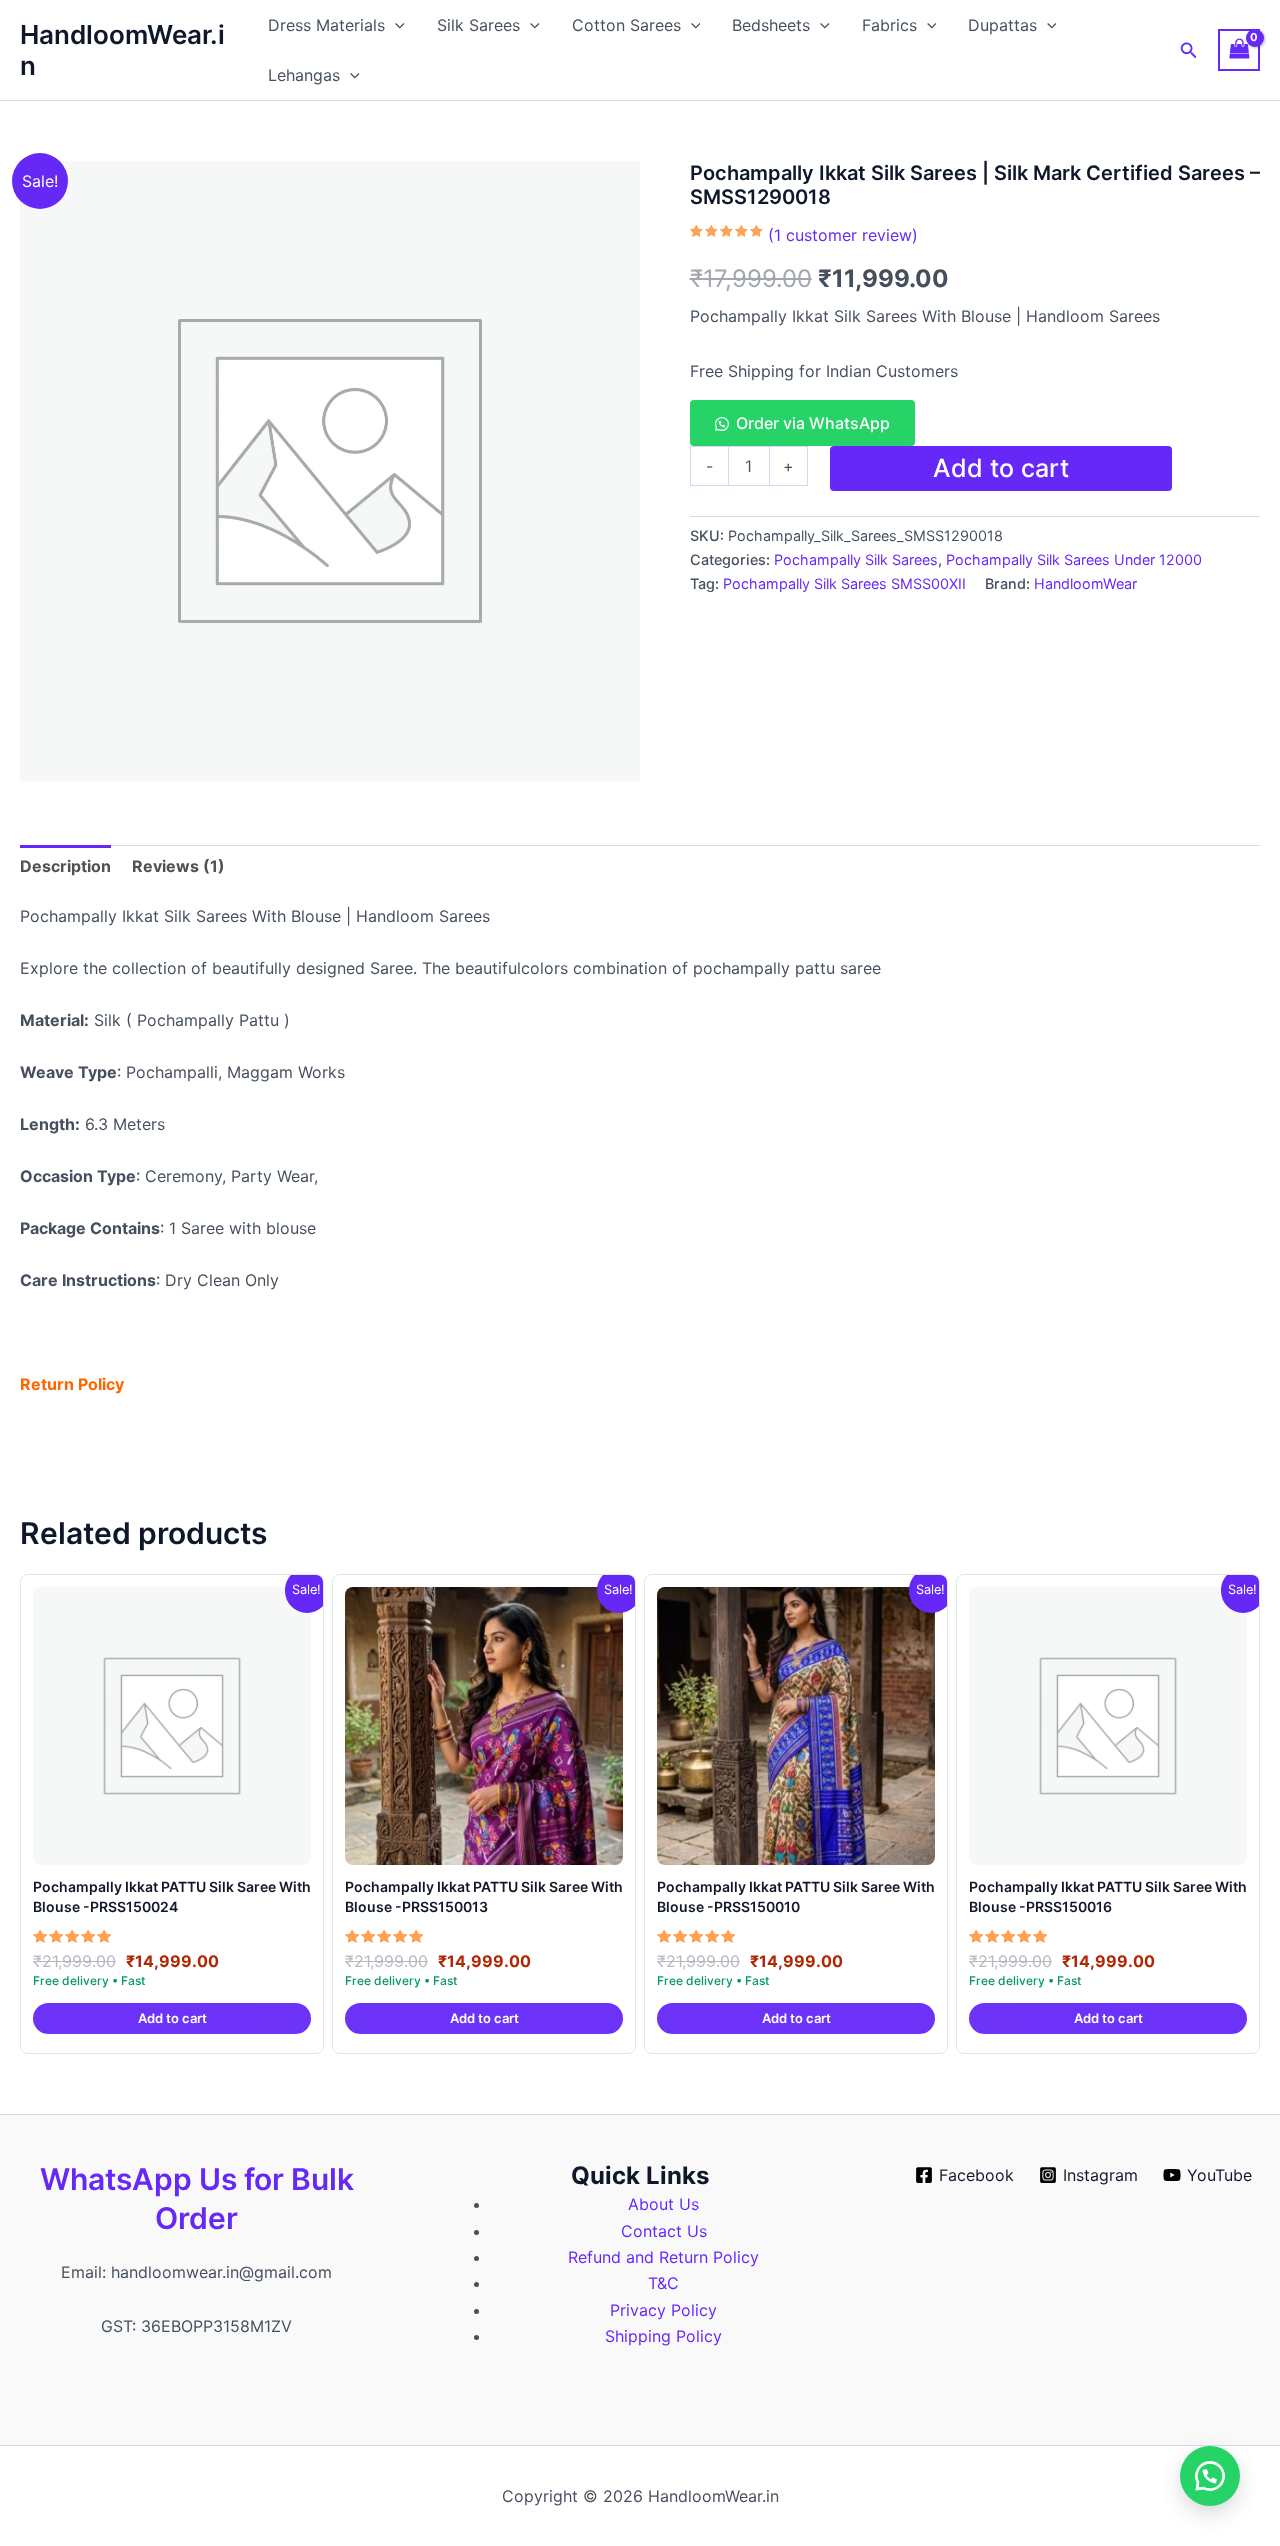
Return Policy (72, 1384)
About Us (663, 2204)
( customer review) (843, 235)
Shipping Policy (663, 2336)
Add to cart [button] (172, 2018)
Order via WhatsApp (813, 423)
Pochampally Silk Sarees (856, 559)
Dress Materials (326, 25)
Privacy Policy (663, 2310)
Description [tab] (65, 866)
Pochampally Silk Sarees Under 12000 (1074, 559)
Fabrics (889, 25)
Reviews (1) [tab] (178, 866)
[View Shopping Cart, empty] (1239, 49)
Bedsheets (771, 25)
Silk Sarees (478, 25)
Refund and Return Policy (663, 2257)
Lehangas (304, 75)
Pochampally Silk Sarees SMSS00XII (844, 583)
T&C (663, 2283)
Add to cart (1001, 468)
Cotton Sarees (626, 25)
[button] (395, 25)
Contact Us (664, 2231)
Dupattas (1002, 25)
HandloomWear (1085, 583)
